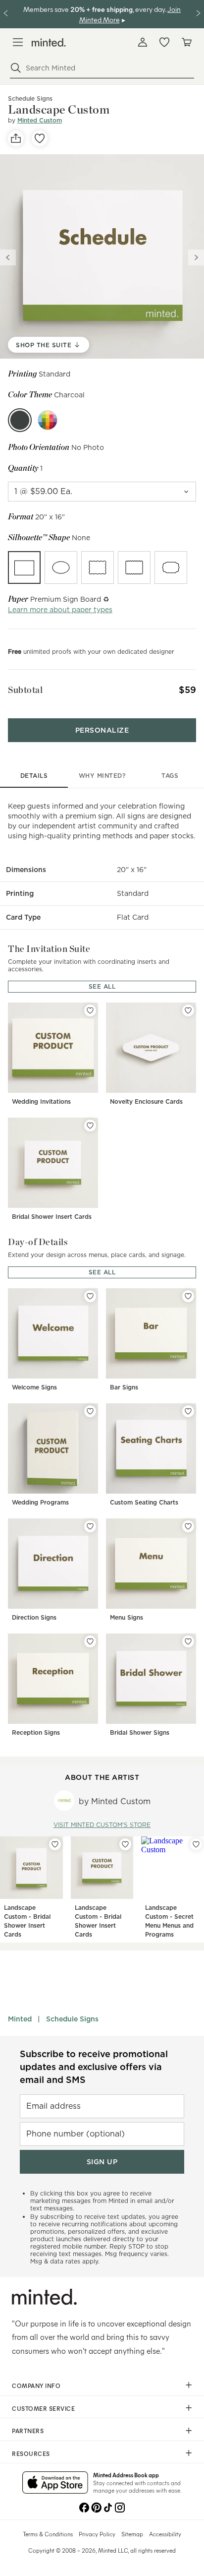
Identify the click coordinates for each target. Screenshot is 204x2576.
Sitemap (132, 2534)
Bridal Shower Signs (140, 1732)
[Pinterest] (96, 2507)
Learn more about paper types (60, 610)
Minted (20, 2019)
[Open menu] (18, 42)
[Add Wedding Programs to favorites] (90, 1411)
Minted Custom (40, 120)
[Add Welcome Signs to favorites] (90, 1296)
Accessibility (165, 2534)
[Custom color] (48, 420)
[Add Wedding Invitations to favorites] (90, 1010)
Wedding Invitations (41, 1101)
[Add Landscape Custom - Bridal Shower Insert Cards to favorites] (55, 1844)
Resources (31, 2453)
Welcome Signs (34, 1387)
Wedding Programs (40, 1502)
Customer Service (43, 2408)
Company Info (36, 2386)
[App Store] (55, 2483)
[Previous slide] (8, 257)
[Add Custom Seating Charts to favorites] (188, 1411)
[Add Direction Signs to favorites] (90, 1526)
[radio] (24, 567)
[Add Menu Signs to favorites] (188, 1526)
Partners (28, 2431)
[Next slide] (196, 257)
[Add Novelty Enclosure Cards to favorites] (188, 1010)
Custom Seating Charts (144, 1502)
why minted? (102, 776)
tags (170, 776)
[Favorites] (164, 42)
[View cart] (186, 42)
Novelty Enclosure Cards (146, 1101)
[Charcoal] (20, 420)
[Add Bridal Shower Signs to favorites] (188, 1641)
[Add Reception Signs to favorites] (90, 1641)
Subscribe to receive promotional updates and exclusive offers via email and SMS (94, 2067)
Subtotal (25, 690)
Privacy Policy (97, 2534)
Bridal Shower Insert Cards (52, 1217)
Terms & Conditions (48, 2534)
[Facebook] (84, 2507)
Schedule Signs (72, 2019)
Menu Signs (127, 1617)
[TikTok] (108, 2507)
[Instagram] (120, 2507)
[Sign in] (143, 42)
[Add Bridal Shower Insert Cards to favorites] (90, 1126)
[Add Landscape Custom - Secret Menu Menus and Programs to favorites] (196, 1844)
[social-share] (16, 138)
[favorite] (40, 138)
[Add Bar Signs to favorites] (188, 1296)
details (34, 776)
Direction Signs (34, 1617)
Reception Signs (36, 1732)
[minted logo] (49, 42)
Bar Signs (124, 1387)
